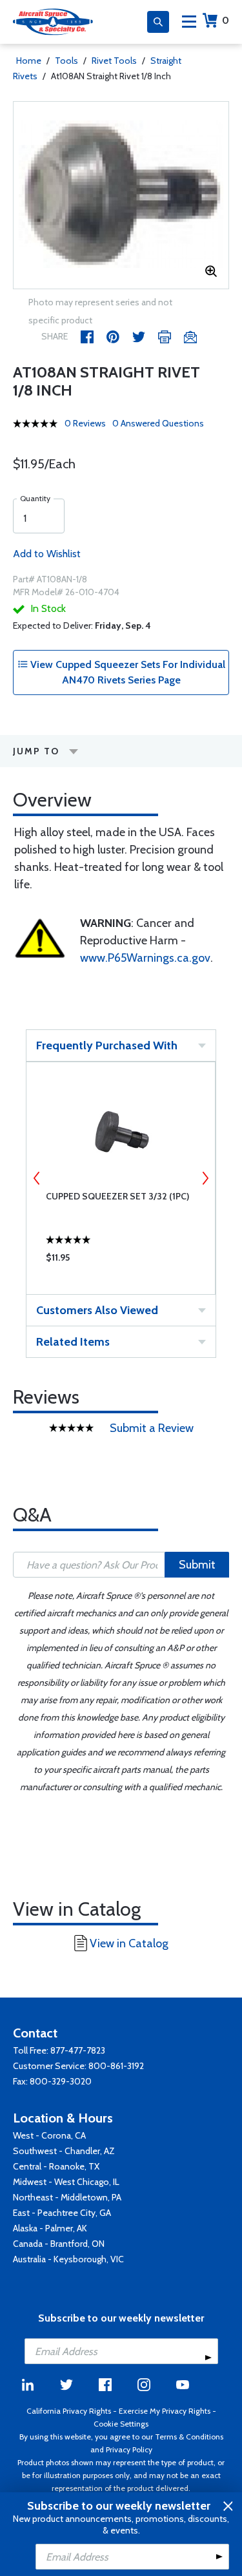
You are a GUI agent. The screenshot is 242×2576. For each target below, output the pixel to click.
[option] (121, 195)
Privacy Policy (129, 2449)
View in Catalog (129, 1943)
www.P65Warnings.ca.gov (145, 958)
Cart (226, 20)
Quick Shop (121, 1261)
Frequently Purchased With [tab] (107, 1045)
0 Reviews (85, 423)
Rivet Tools (114, 61)
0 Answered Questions (158, 423)
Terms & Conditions (189, 2437)
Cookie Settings (121, 2424)
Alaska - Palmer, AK (50, 2228)
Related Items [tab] (73, 1342)
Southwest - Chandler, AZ (64, 2151)
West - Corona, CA (49, 2135)
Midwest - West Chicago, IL (66, 2182)
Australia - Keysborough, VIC (68, 2259)
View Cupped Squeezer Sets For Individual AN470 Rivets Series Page (126, 672)
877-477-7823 (78, 2050)
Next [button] (205, 1178)
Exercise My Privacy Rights (165, 2411)
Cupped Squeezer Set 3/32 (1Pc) (117, 1196)
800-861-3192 (116, 2066)
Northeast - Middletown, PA (67, 2197)
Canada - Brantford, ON (59, 2244)
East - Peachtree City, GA (62, 2213)
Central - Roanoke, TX (56, 2166)
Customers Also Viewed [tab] (97, 1310)
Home (29, 61)
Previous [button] (37, 1178)
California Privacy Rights (69, 2411)
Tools (66, 61)
